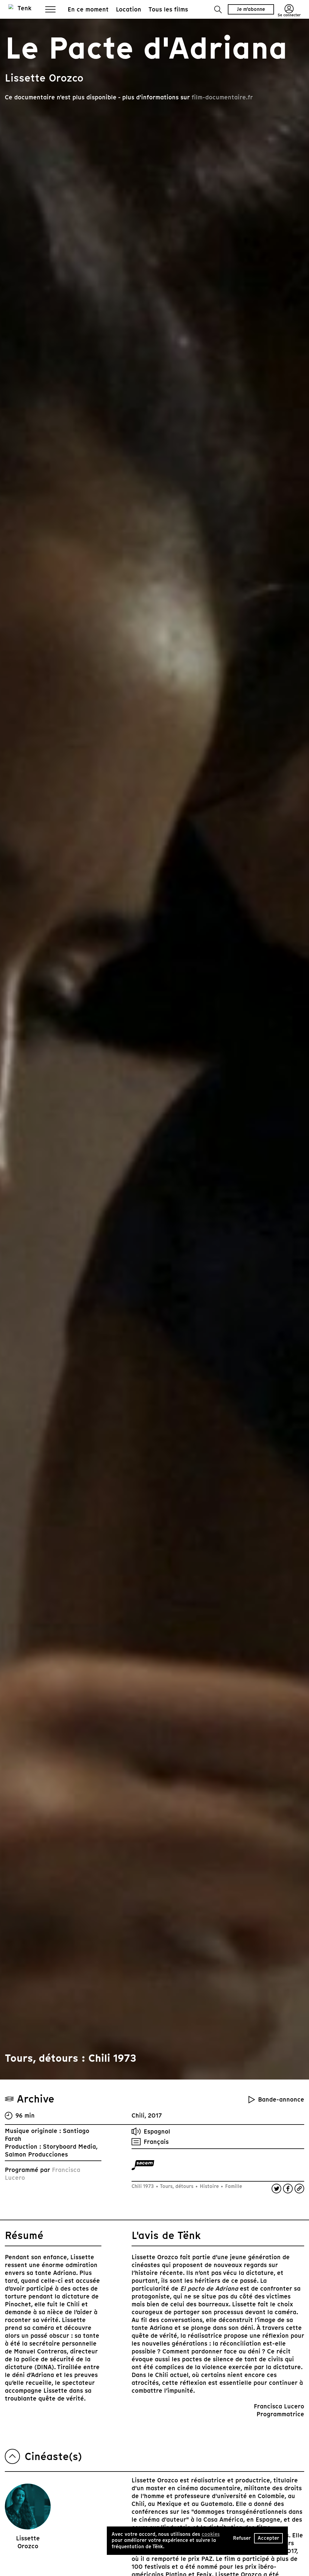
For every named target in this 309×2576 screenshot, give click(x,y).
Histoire (209, 2186)
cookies (211, 2534)
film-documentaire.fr (222, 97)
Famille (233, 2186)
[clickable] (143, 2165)
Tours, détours (177, 2186)
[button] (218, 10)
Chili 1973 (143, 2186)
